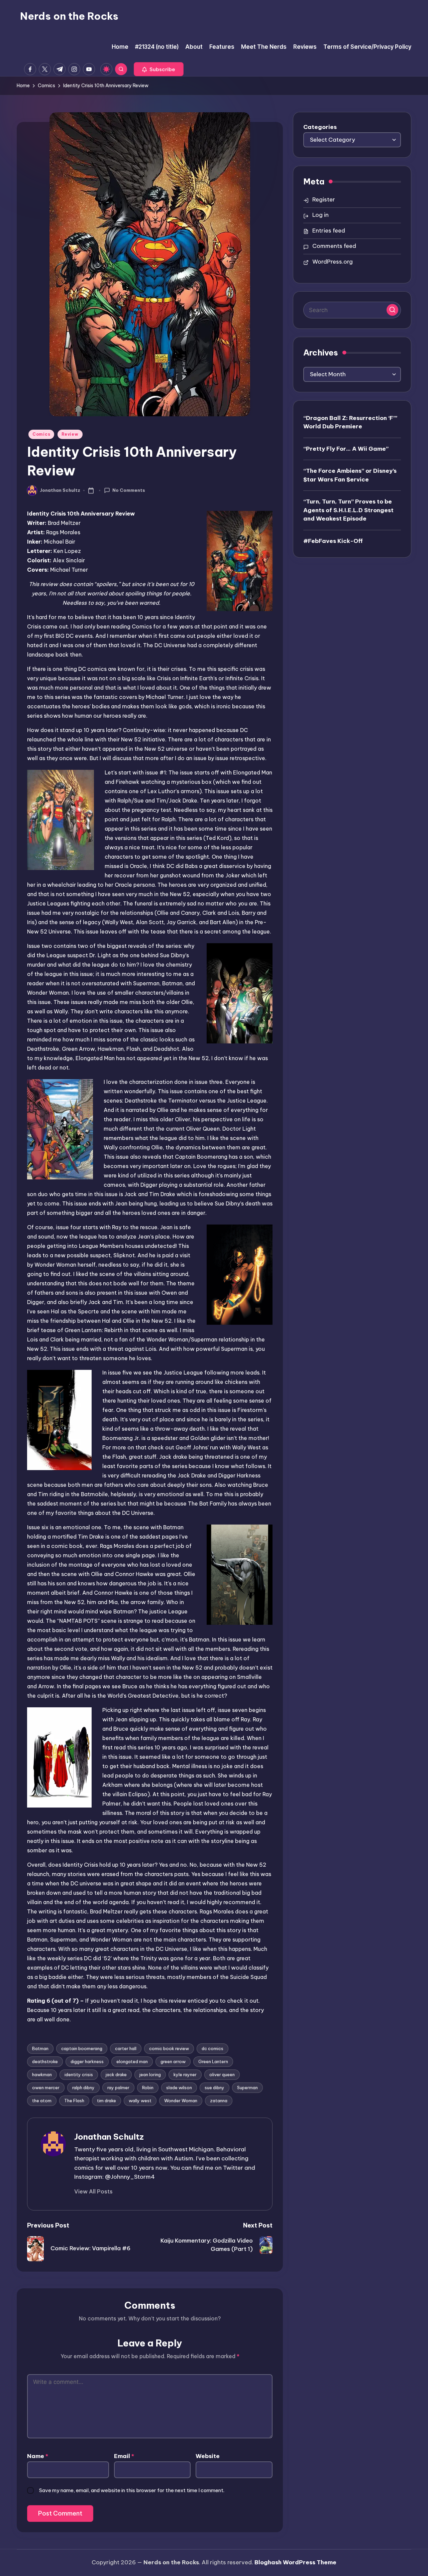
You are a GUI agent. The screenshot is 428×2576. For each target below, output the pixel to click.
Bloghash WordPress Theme (295, 2562)
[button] (159, 69)
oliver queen (222, 2074)
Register (324, 199)
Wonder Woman (181, 2101)
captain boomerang (82, 2048)
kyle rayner (185, 2074)
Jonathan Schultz (109, 2137)
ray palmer (118, 2088)
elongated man (132, 2061)
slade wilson (179, 2088)
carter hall (126, 2048)
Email (124, 2456)
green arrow (173, 2061)
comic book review (169, 2048)
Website (208, 2456)
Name (38, 2456)
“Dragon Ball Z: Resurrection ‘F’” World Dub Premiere (350, 422)
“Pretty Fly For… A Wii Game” (346, 448)
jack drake (116, 2074)
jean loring (150, 2074)
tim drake (106, 2101)
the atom (42, 2101)
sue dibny (215, 2088)
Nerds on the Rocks (69, 16)
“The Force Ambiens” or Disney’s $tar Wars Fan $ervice (350, 475)
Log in (320, 215)
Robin (148, 2088)
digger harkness (87, 2061)
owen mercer (46, 2088)
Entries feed (329, 231)
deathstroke (45, 2061)
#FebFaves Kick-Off (333, 541)
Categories (320, 127)
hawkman (42, 2074)
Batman (40, 2048)
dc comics (212, 2048)
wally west (140, 2101)
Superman (247, 2088)
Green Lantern (213, 2061)
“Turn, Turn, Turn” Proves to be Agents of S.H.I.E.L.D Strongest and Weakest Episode (348, 510)
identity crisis (79, 2074)
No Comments (129, 490)
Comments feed (334, 246)
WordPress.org (333, 262)
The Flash (74, 2101)
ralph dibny (83, 2088)
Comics (41, 434)
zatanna (219, 2101)
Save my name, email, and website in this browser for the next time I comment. (132, 2490)
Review (70, 434)
